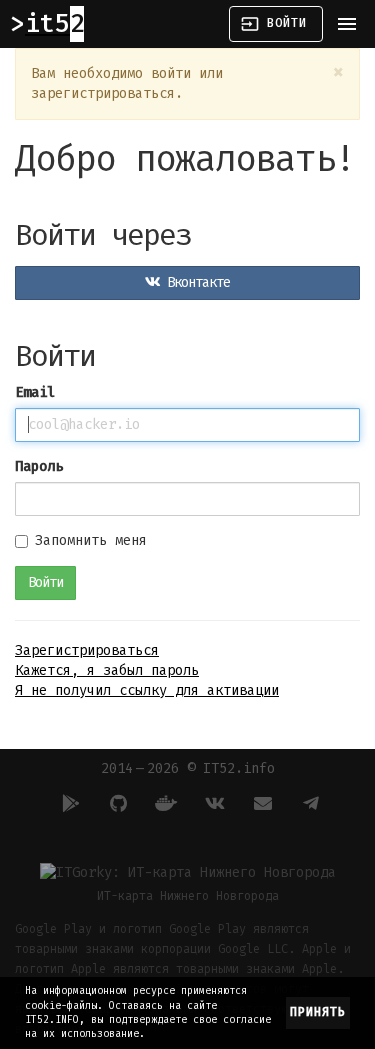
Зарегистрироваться (87, 650)
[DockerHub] (164, 803)
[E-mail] (260, 803)
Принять (318, 1012)
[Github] (116, 803)
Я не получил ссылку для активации (147, 690)
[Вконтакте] (212, 803)
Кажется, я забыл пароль (107, 670)
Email (35, 392)
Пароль (39, 466)
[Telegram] (308, 803)
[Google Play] (68, 803)
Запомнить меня (91, 540)
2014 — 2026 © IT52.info (188, 768)
